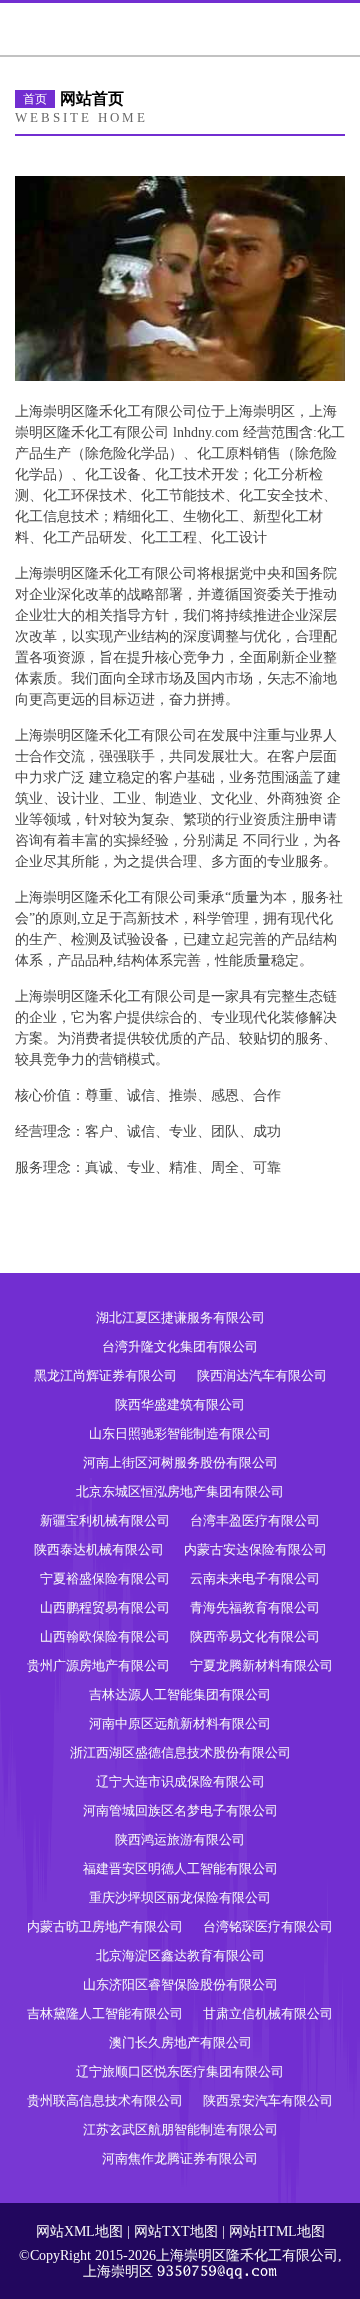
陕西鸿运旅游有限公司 (180, 1839)
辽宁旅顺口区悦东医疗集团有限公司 (180, 2071)
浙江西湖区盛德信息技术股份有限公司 (180, 1752)
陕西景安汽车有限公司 (268, 2100)
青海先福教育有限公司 (255, 1607)
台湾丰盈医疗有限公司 (255, 1520)
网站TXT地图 (176, 2231)
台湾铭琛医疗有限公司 (268, 1926)
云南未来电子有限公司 (255, 1578)
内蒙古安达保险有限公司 (255, 1549)
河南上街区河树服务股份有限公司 (180, 1462)
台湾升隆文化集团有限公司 (180, 1346)
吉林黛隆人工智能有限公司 (105, 2013)
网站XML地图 (79, 2231)
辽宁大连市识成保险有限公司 (180, 1781)
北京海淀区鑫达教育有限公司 (180, 1955)
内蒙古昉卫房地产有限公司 (105, 1926)
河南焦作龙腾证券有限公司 (180, 2158)
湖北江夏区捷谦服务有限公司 (180, 1317)
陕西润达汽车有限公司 (262, 1375)
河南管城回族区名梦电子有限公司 (180, 1810)
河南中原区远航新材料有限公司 (180, 1723)
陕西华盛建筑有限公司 (180, 1404)
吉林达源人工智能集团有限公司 (180, 1694)
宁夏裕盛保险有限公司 (105, 1578)
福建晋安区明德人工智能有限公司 (180, 1868)
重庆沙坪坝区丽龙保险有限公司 (180, 1897)
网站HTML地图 (277, 2231)
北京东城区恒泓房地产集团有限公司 (180, 1491)
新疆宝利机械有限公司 (105, 1520)
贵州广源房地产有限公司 (98, 1665)
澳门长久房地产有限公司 (180, 2042)
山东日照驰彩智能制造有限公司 (180, 1433)
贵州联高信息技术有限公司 (105, 2100)
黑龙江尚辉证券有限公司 (105, 1375)
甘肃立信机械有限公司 (268, 2013)
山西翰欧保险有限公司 (105, 1636)
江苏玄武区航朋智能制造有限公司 (180, 2129)
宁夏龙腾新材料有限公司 (261, 1665)
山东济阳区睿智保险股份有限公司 (180, 1984)
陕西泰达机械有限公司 (99, 1549)
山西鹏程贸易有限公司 (105, 1607)
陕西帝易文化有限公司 (255, 1636)
